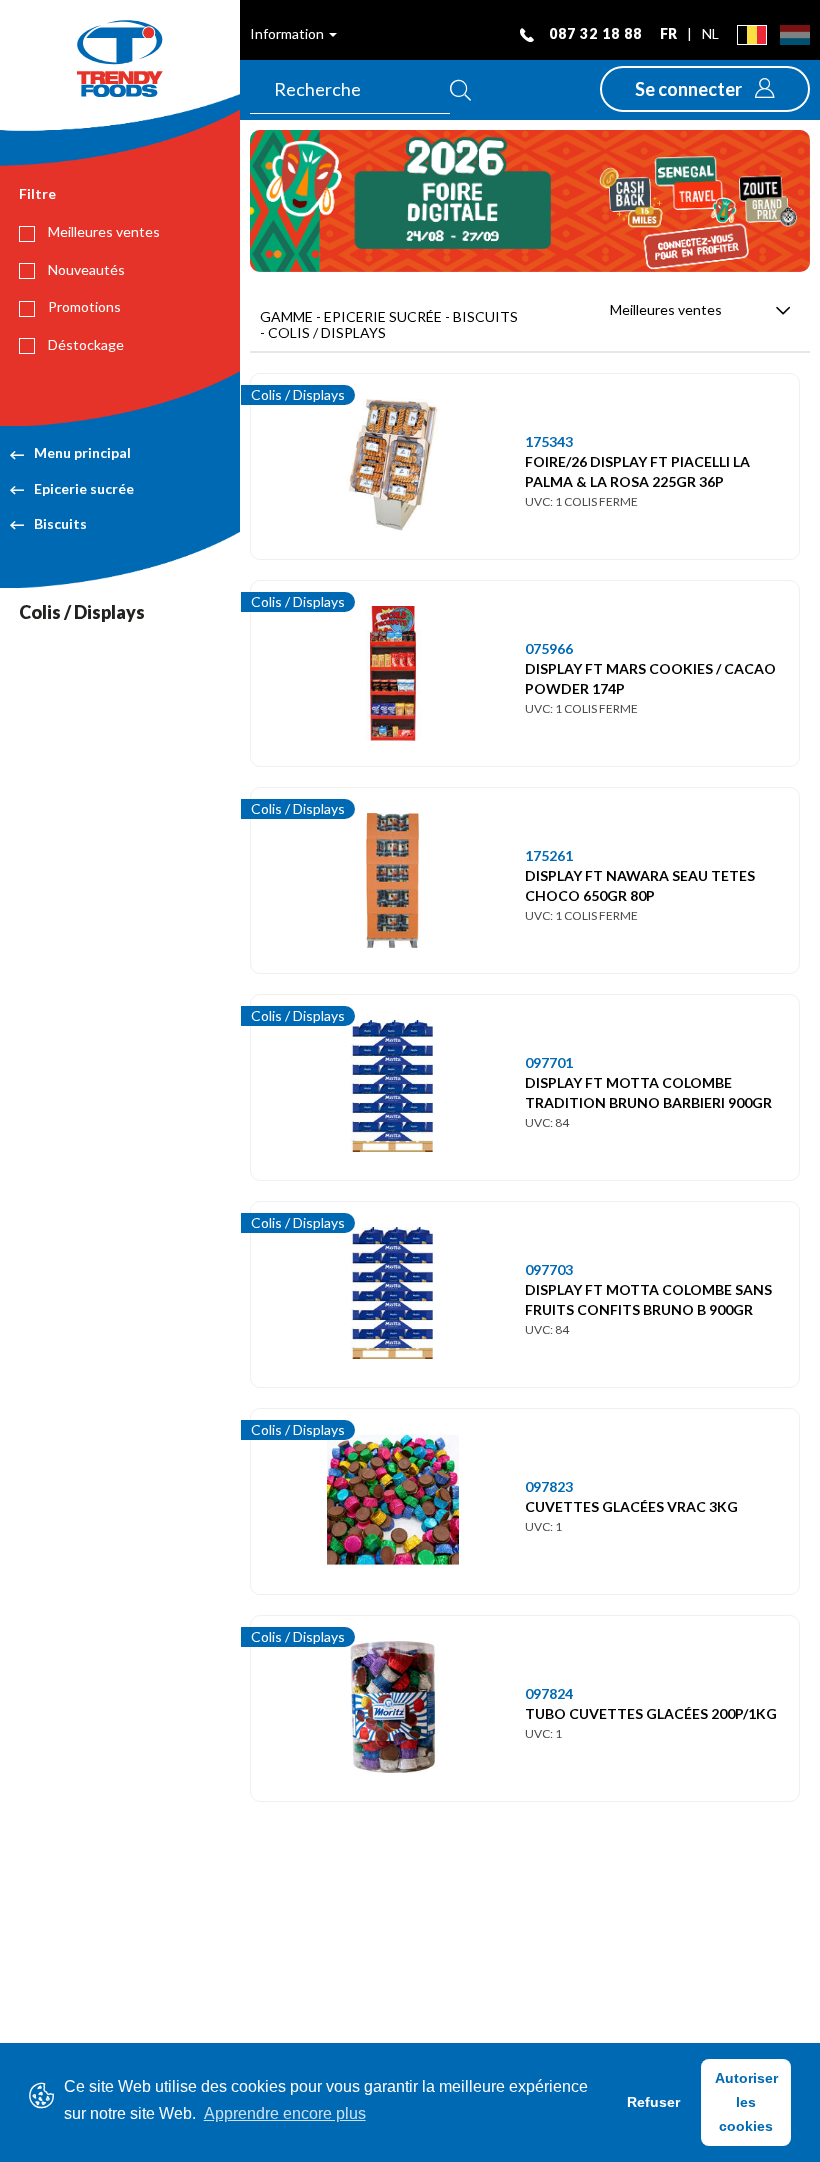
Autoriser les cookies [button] (746, 2102)
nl (710, 33)
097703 (549, 1269)
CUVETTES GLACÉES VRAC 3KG (631, 1506)
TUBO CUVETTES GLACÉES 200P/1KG (651, 1713)
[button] (705, 89)
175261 (549, 855)
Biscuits (60, 523)
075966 (549, 648)
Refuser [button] (653, 2102)
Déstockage (84, 344)
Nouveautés (85, 269)
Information (288, 33)
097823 (549, 1486)
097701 (549, 1062)
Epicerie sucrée (84, 488)
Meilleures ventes (102, 231)
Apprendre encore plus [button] (285, 2113)
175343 (549, 441)
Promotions (83, 306)
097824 (549, 1693)
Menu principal (82, 452)
